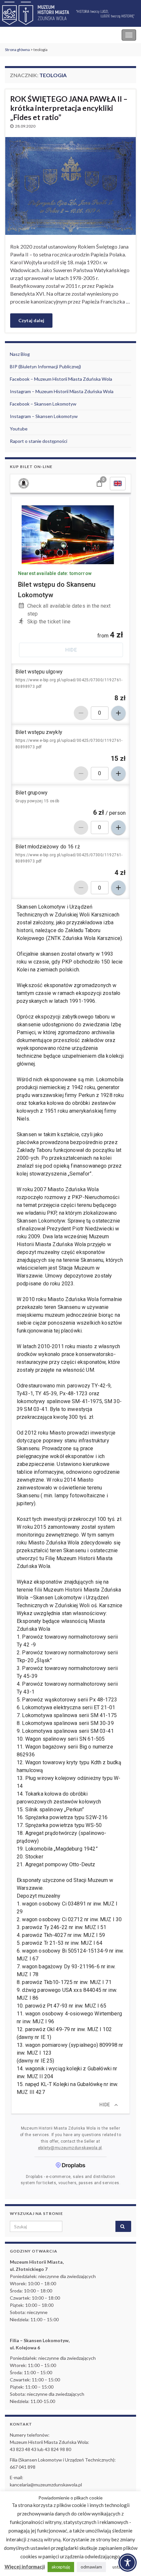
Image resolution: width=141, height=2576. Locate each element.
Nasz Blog (20, 354)
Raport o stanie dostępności (39, 441)
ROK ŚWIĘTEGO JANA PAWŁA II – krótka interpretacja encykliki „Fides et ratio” (69, 108)
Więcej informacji (25, 2567)
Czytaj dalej (31, 320)
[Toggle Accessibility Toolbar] (128, 2563)
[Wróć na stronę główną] (70, 14)
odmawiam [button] (91, 2567)
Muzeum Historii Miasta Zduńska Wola (50, 35)
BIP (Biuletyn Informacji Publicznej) (45, 366)
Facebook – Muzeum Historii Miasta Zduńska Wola (61, 379)
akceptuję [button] (61, 2567)
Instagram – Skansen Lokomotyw (44, 416)
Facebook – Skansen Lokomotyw (43, 404)
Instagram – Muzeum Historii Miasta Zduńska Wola (62, 391)
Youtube (19, 429)
